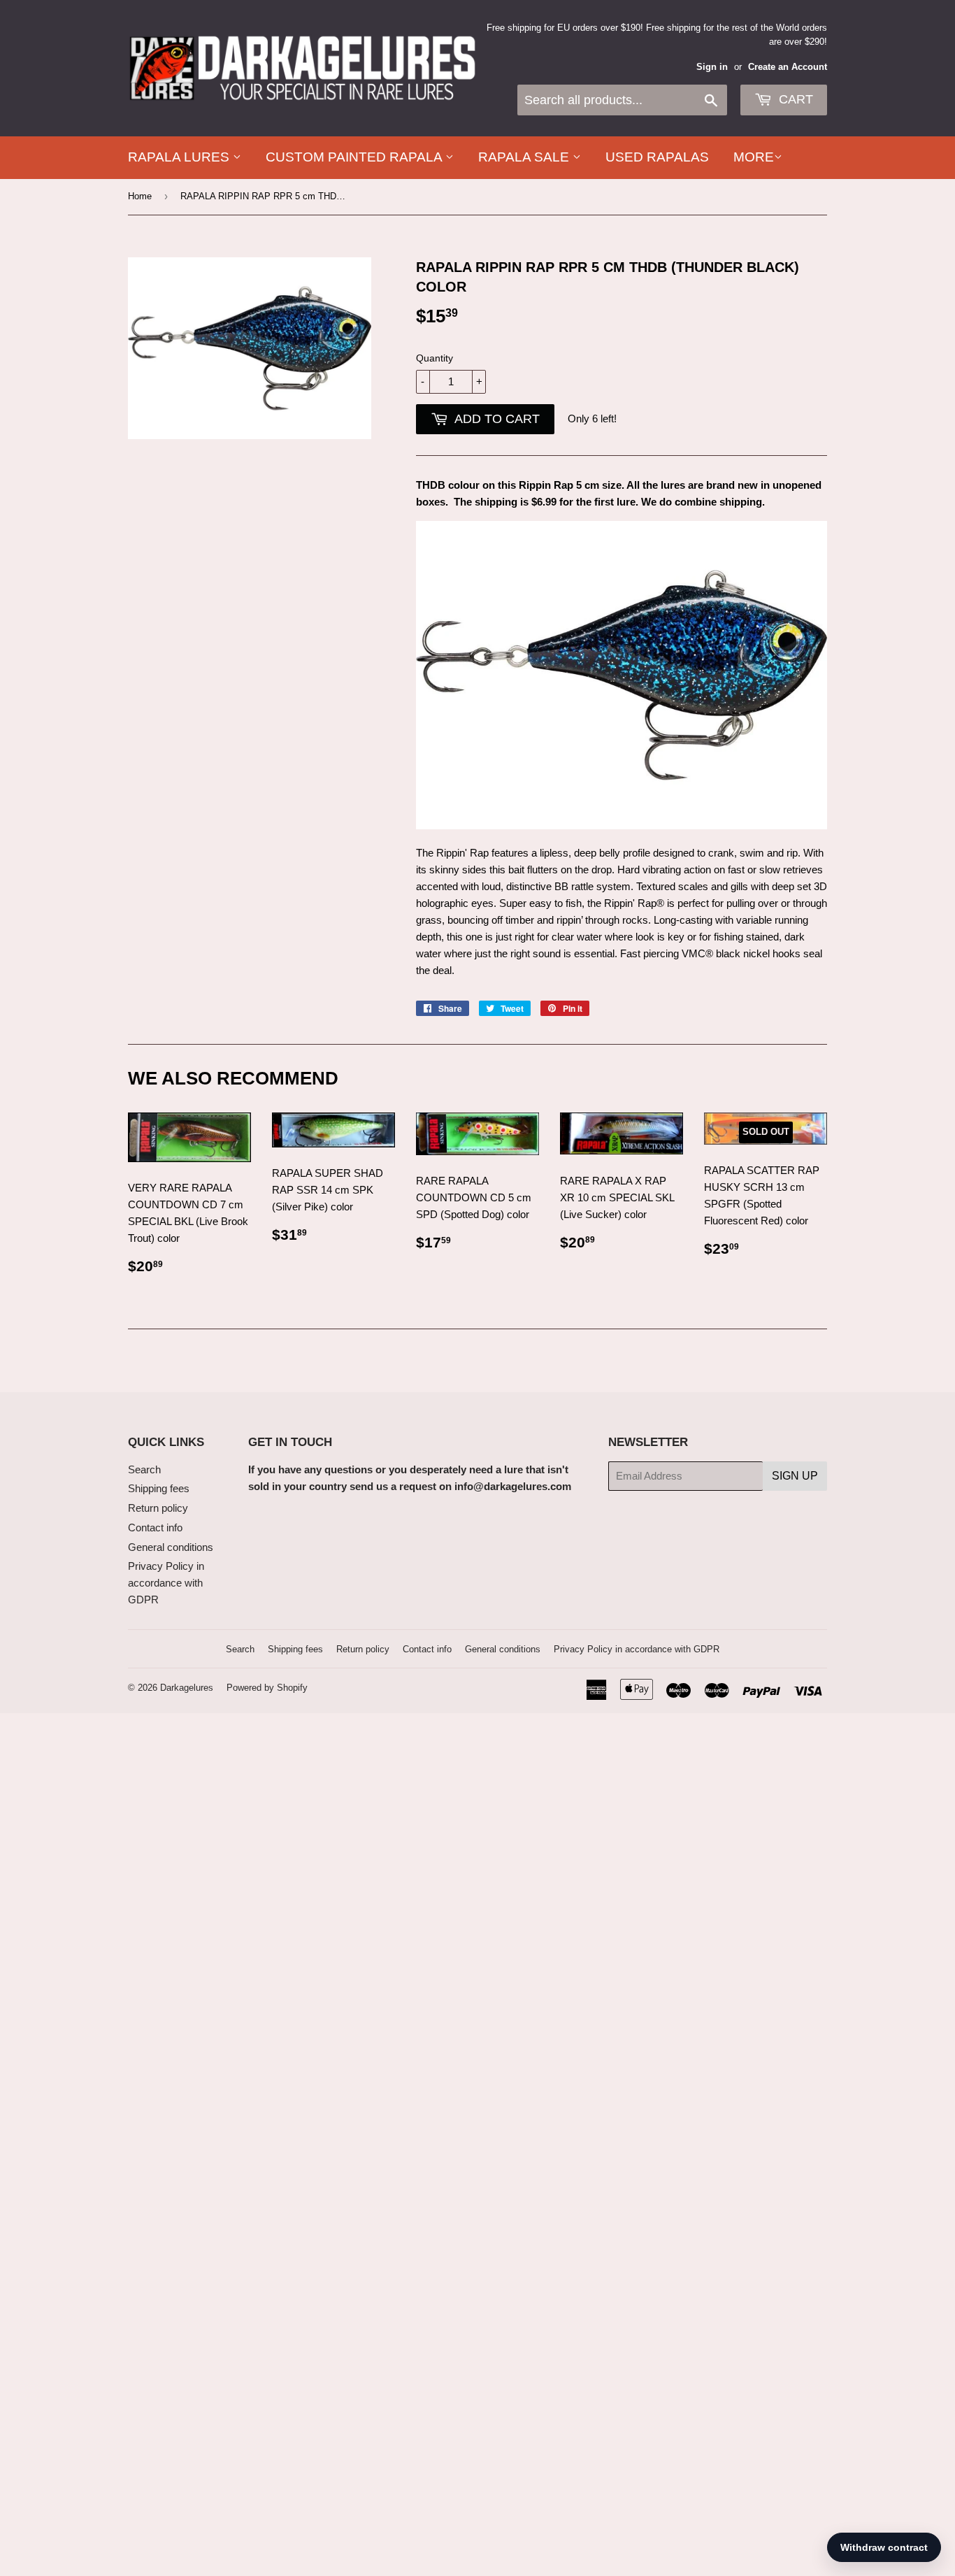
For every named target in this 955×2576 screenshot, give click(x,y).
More (754, 157)
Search (144, 1469)
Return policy (158, 1508)
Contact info (155, 1527)
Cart (794, 99)
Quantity (435, 358)
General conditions (171, 1547)
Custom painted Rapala (356, 157)
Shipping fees (159, 1488)
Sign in (712, 67)
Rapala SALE (525, 157)
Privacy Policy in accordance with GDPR (166, 1583)
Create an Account (788, 67)
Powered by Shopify (267, 1688)
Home (140, 196)
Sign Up (795, 1476)
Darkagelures (187, 1688)
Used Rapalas (657, 157)
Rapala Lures (180, 157)
